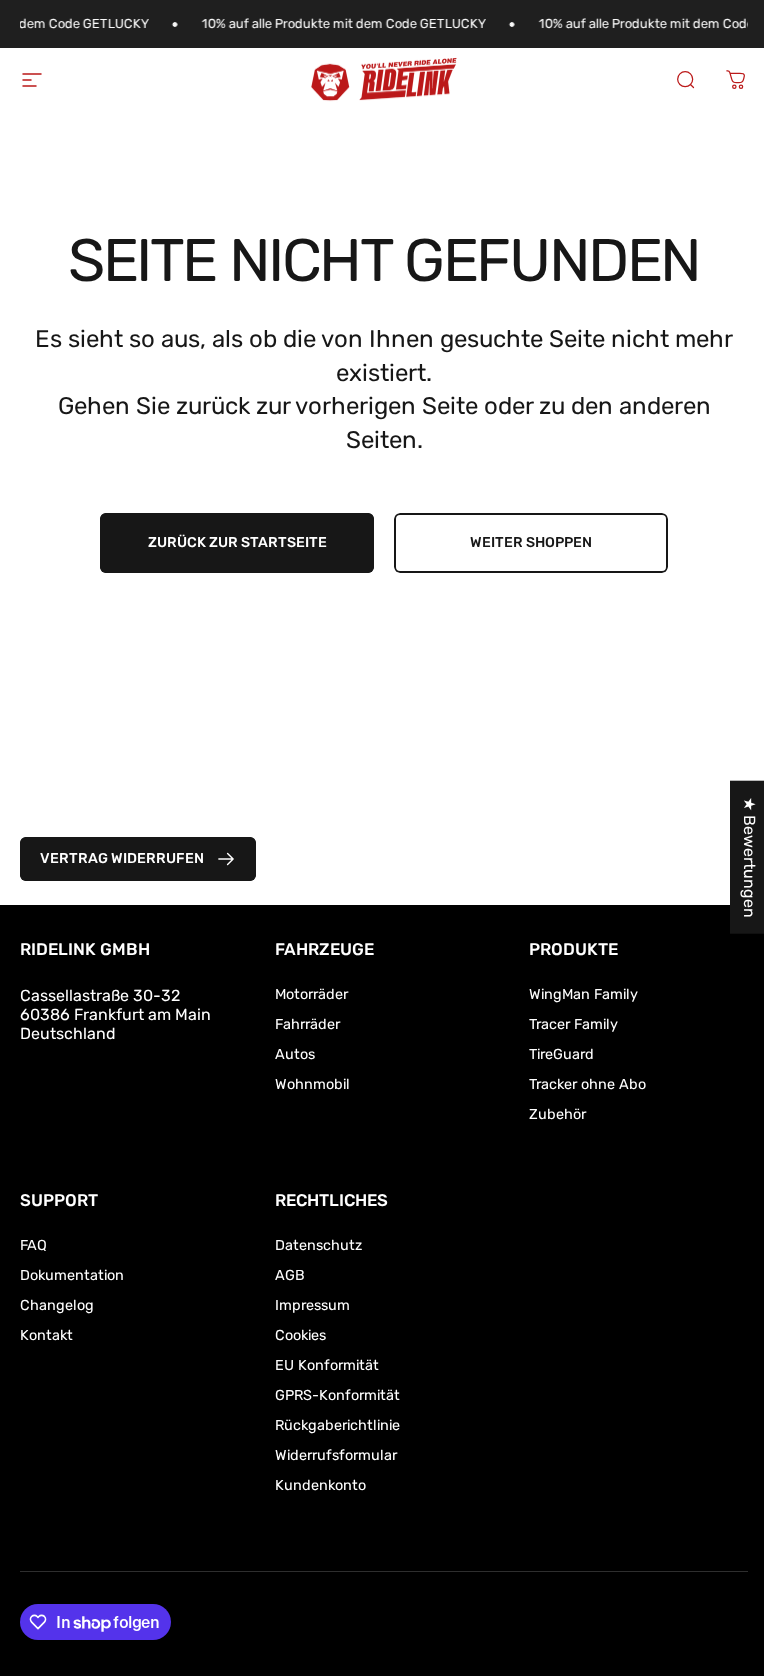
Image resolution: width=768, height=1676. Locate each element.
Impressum (312, 1305)
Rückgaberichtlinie (337, 1425)
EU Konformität (327, 1365)
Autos (295, 1054)
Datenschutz (318, 1245)
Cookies (300, 1335)
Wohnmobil (312, 1084)
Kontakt (46, 1335)
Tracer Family (573, 1024)
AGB (290, 1275)
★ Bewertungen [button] (749, 857)
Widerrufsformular (336, 1455)
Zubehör (557, 1114)
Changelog (57, 1305)
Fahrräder (307, 1024)
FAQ (33, 1245)
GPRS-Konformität (337, 1395)
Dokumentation (72, 1275)
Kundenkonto (320, 1485)
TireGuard (561, 1054)
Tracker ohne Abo (587, 1084)
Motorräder (311, 994)
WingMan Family (583, 994)
